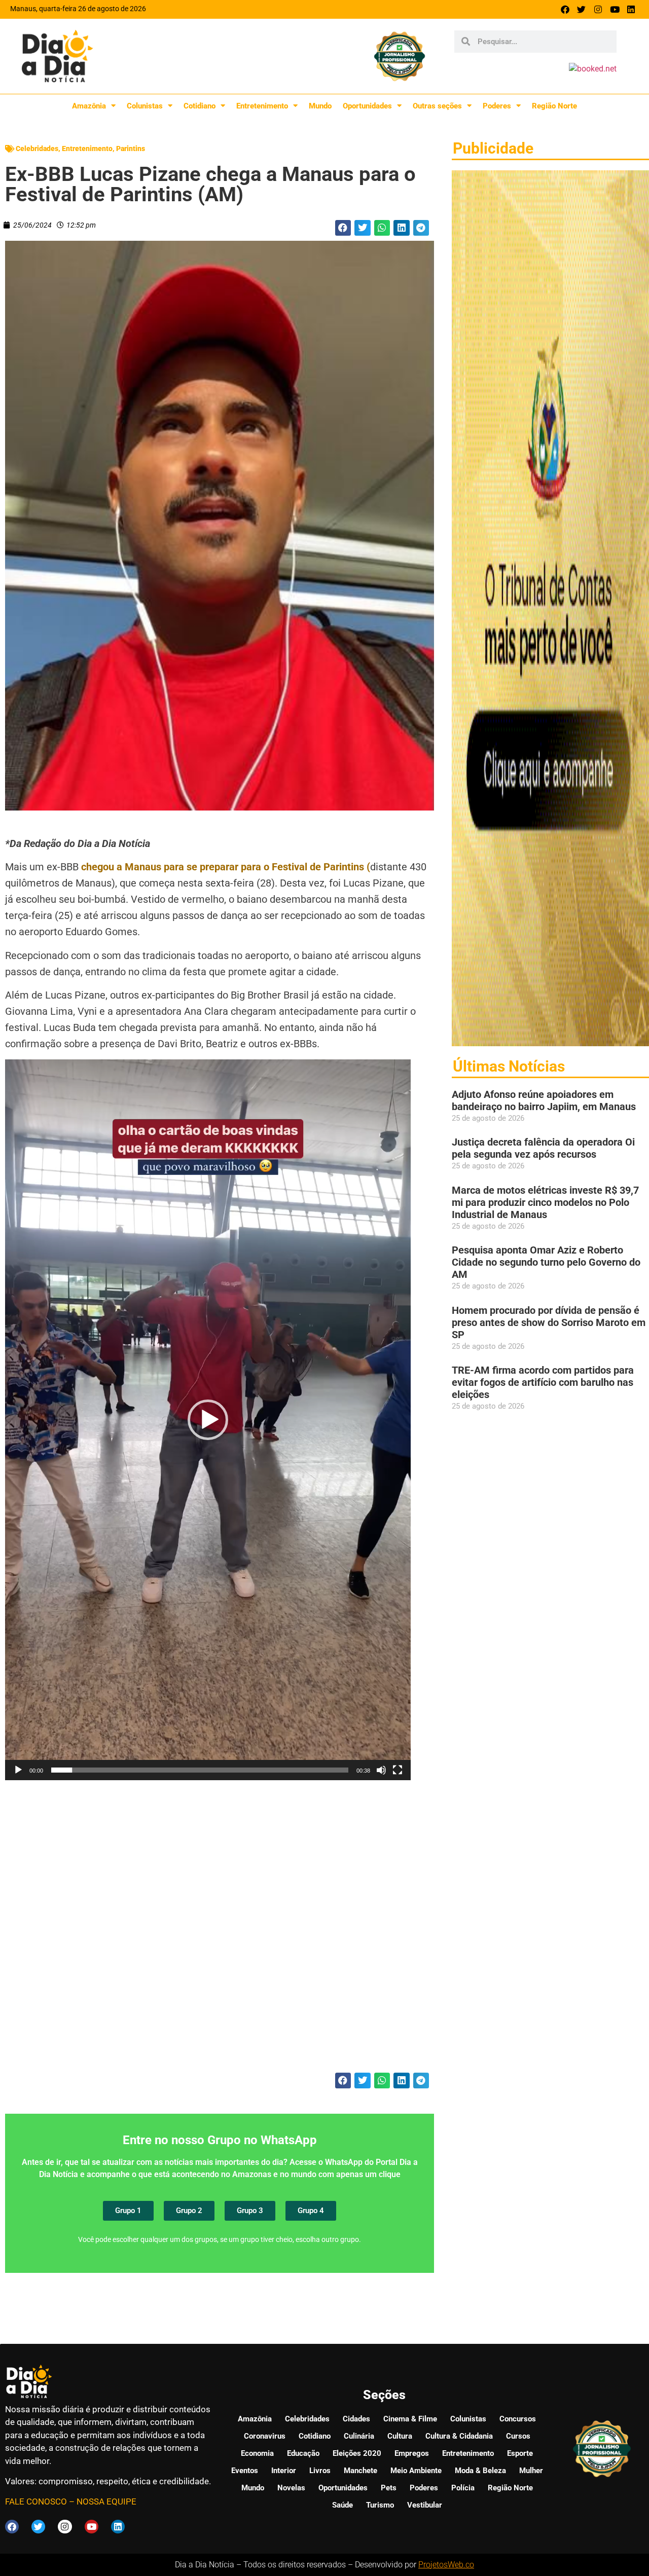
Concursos (518, 2419)
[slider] (200, 1770)
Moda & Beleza (480, 2471)
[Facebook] (565, 9)
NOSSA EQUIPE (106, 2501)
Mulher (531, 2471)
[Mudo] (381, 1770)
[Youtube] (615, 9)
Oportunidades (367, 106)
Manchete (360, 2471)
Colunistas (145, 106)
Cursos (518, 2436)
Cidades (356, 2419)
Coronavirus (265, 2436)
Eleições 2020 (357, 2453)
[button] (343, 228)
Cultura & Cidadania (459, 2436)
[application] (208, 1420)
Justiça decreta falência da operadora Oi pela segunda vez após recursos (543, 1148)
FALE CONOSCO (36, 2501)
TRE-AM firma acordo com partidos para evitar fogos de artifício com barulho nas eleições (543, 1382)
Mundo (320, 106)
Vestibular (425, 2505)
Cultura (400, 2436)
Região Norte (554, 106)
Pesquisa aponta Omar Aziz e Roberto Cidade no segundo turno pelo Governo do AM (546, 1262)
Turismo (380, 2505)
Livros (320, 2471)
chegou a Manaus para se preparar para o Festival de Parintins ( (226, 867)
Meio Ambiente (416, 2471)
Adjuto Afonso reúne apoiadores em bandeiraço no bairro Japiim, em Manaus (544, 1100)
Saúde (342, 2505)
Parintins (131, 149)
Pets (389, 2488)
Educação (303, 2453)
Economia (257, 2453)
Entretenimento (262, 106)
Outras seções (437, 106)
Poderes (497, 106)
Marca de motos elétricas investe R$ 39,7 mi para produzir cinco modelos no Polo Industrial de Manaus (545, 1202)
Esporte (520, 2453)
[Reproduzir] (18, 1770)
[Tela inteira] (398, 1770)
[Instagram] (598, 9)
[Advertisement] (220, 1929)
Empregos (412, 2453)
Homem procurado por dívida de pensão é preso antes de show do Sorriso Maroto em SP (549, 1322)
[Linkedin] (631, 9)
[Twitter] (582, 9)
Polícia (463, 2488)
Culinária (359, 2436)
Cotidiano (200, 106)
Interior (284, 2471)
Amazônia (89, 106)
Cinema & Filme (410, 2419)
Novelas (291, 2488)
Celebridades (37, 149)
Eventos (245, 2471)
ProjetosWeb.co (446, 2565)
